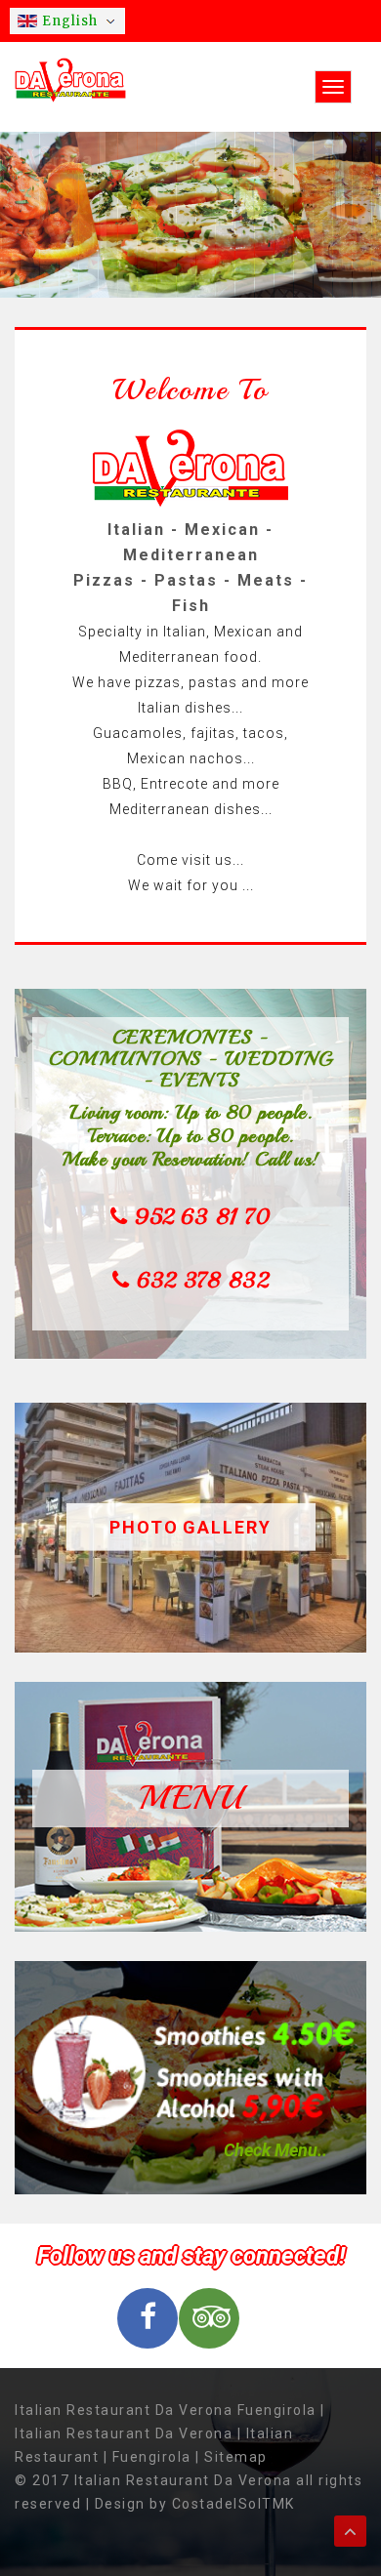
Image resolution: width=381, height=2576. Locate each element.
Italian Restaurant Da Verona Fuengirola (166, 2410)
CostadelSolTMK (233, 2504)
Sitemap (236, 2457)
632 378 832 (203, 1281)
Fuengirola (152, 2457)
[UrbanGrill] (70, 79)
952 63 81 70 (203, 1217)
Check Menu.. (275, 2150)
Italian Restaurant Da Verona (124, 2433)
